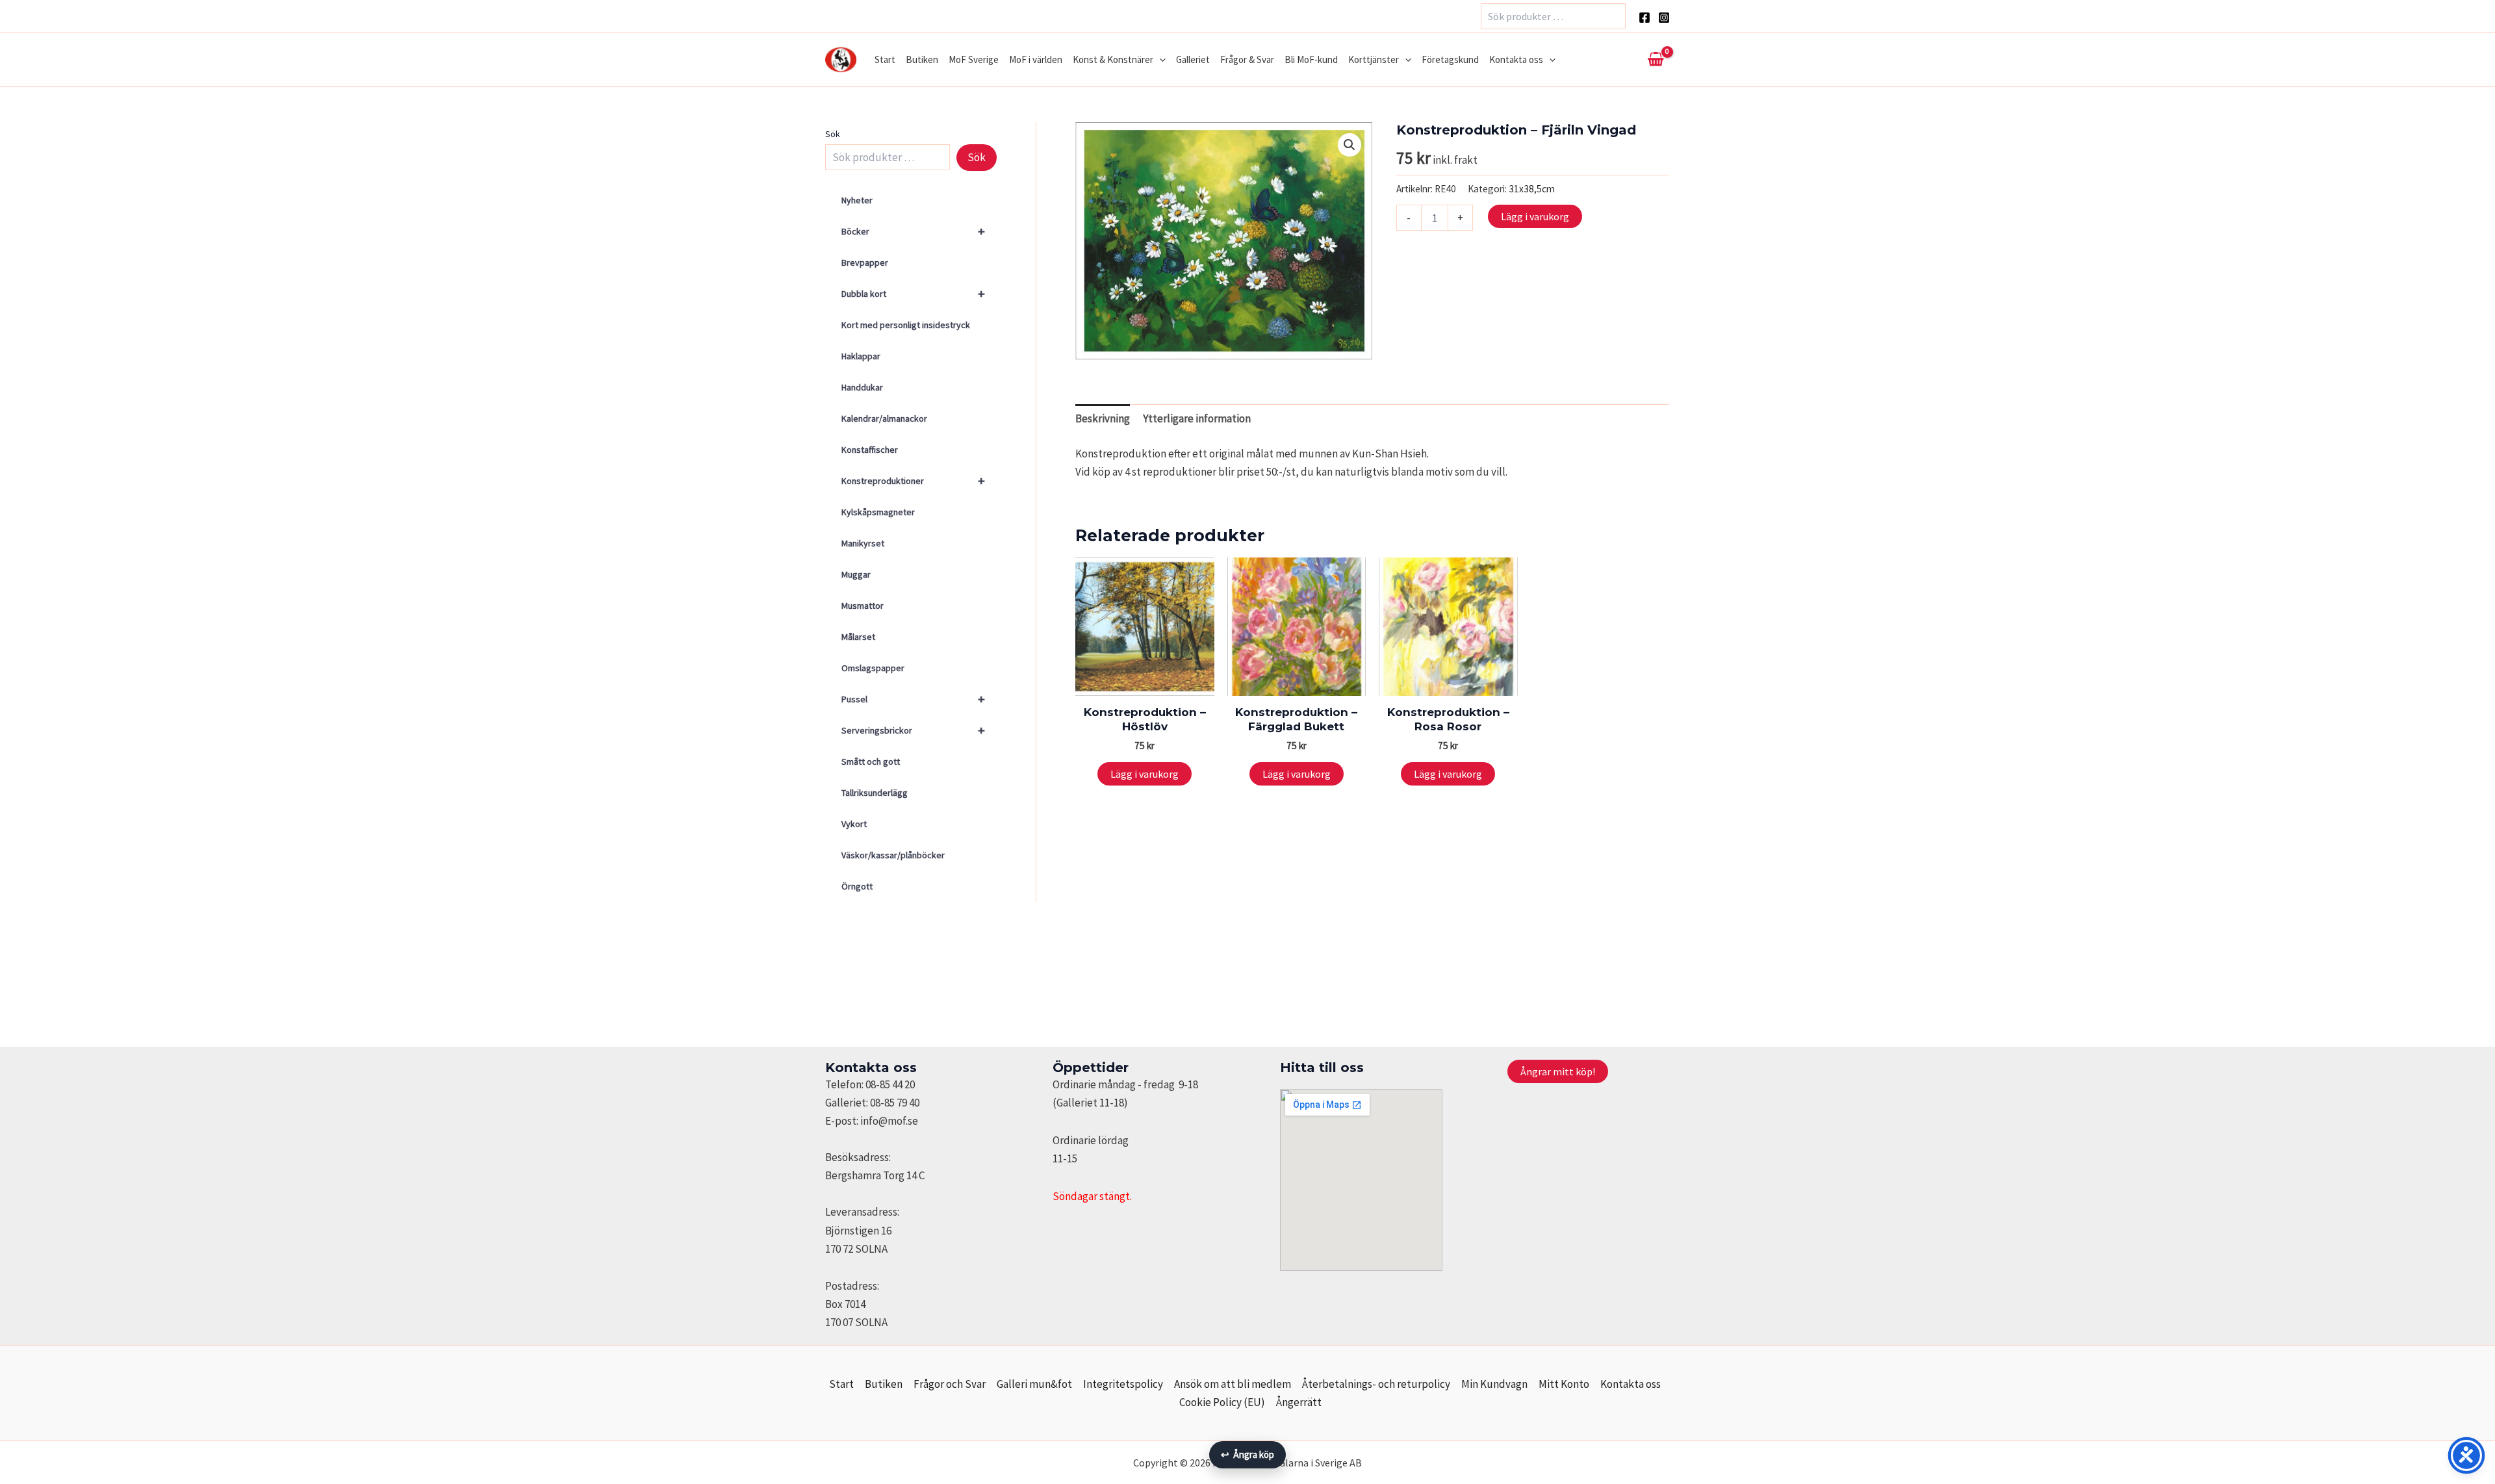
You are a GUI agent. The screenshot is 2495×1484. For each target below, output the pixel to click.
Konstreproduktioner (913, 480)
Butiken (922, 59)
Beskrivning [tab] (1103, 418)
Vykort (854, 824)
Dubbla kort (913, 293)
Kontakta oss (1516, 59)
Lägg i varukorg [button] (1145, 774)
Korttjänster (1374, 59)
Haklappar (861, 356)
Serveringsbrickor (913, 730)
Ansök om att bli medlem (1233, 1384)
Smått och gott (871, 761)
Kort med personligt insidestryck (906, 325)
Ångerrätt (1299, 1402)
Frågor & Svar (1247, 59)
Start (885, 59)
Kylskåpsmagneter (878, 512)
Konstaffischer (870, 450)
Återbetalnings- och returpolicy (1376, 1384)
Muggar (856, 574)
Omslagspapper (873, 668)
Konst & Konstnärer (1113, 59)
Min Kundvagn (1494, 1384)
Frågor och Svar (950, 1384)
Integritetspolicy (1123, 1384)
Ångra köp (1247, 1454)
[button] (1159, 60)
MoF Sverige (974, 59)
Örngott (857, 886)
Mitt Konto (1564, 1384)
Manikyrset (863, 543)
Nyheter (857, 200)
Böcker (913, 231)
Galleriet (1193, 59)
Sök (833, 134)
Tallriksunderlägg (875, 793)
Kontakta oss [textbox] (871, 1068)
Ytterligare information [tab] (1197, 418)
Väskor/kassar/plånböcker (893, 855)
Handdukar (862, 387)
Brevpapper (865, 262)
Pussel (913, 699)
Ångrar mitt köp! (1558, 1071)
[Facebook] (1644, 18)
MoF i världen (1036, 59)
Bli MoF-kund (1311, 59)
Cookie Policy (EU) (1222, 1402)
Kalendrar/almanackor (884, 418)
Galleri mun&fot (1034, 1384)
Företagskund (1450, 59)
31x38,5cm (1532, 189)
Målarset (858, 637)
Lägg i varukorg (1535, 216)
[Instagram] (1664, 18)
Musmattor (863, 606)
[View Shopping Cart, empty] (1656, 60)
